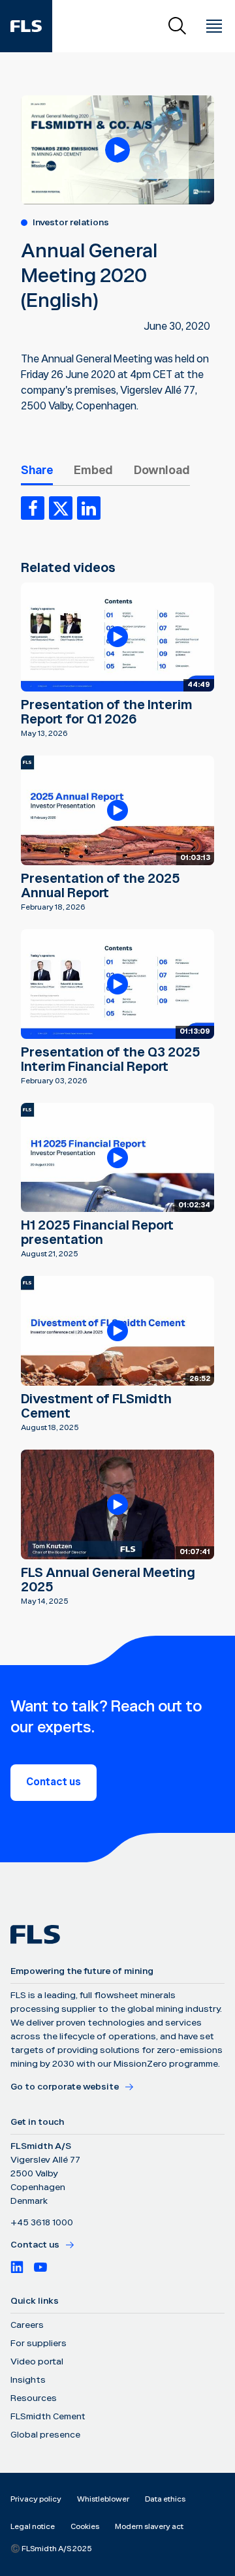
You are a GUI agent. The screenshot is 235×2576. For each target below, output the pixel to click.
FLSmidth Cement (48, 2417)
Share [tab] (37, 470)
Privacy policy (36, 2499)
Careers (27, 2325)
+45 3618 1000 (42, 2223)
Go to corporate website (65, 2087)
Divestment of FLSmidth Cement (96, 1407)
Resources (34, 2398)
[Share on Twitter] (61, 508)
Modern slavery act (149, 2527)
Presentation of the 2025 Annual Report (101, 886)
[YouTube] (40, 2267)
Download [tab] (162, 470)
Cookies (85, 2527)
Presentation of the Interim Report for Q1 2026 (106, 712)
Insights (28, 2380)
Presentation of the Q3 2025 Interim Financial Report (111, 1060)
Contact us (54, 1782)
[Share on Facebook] (33, 508)
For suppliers (39, 2344)
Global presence (45, 2435)
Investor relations (71, 223)
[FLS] (26, 26)
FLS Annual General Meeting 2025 (108, 1580)
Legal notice (33, 2527)
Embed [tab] (93, 470)
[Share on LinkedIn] (89, 508)
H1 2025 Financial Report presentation (97, 1233)
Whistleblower (103, 2499)
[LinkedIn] (17, 2267)
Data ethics (165, 2499)
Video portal (37, 2362)
